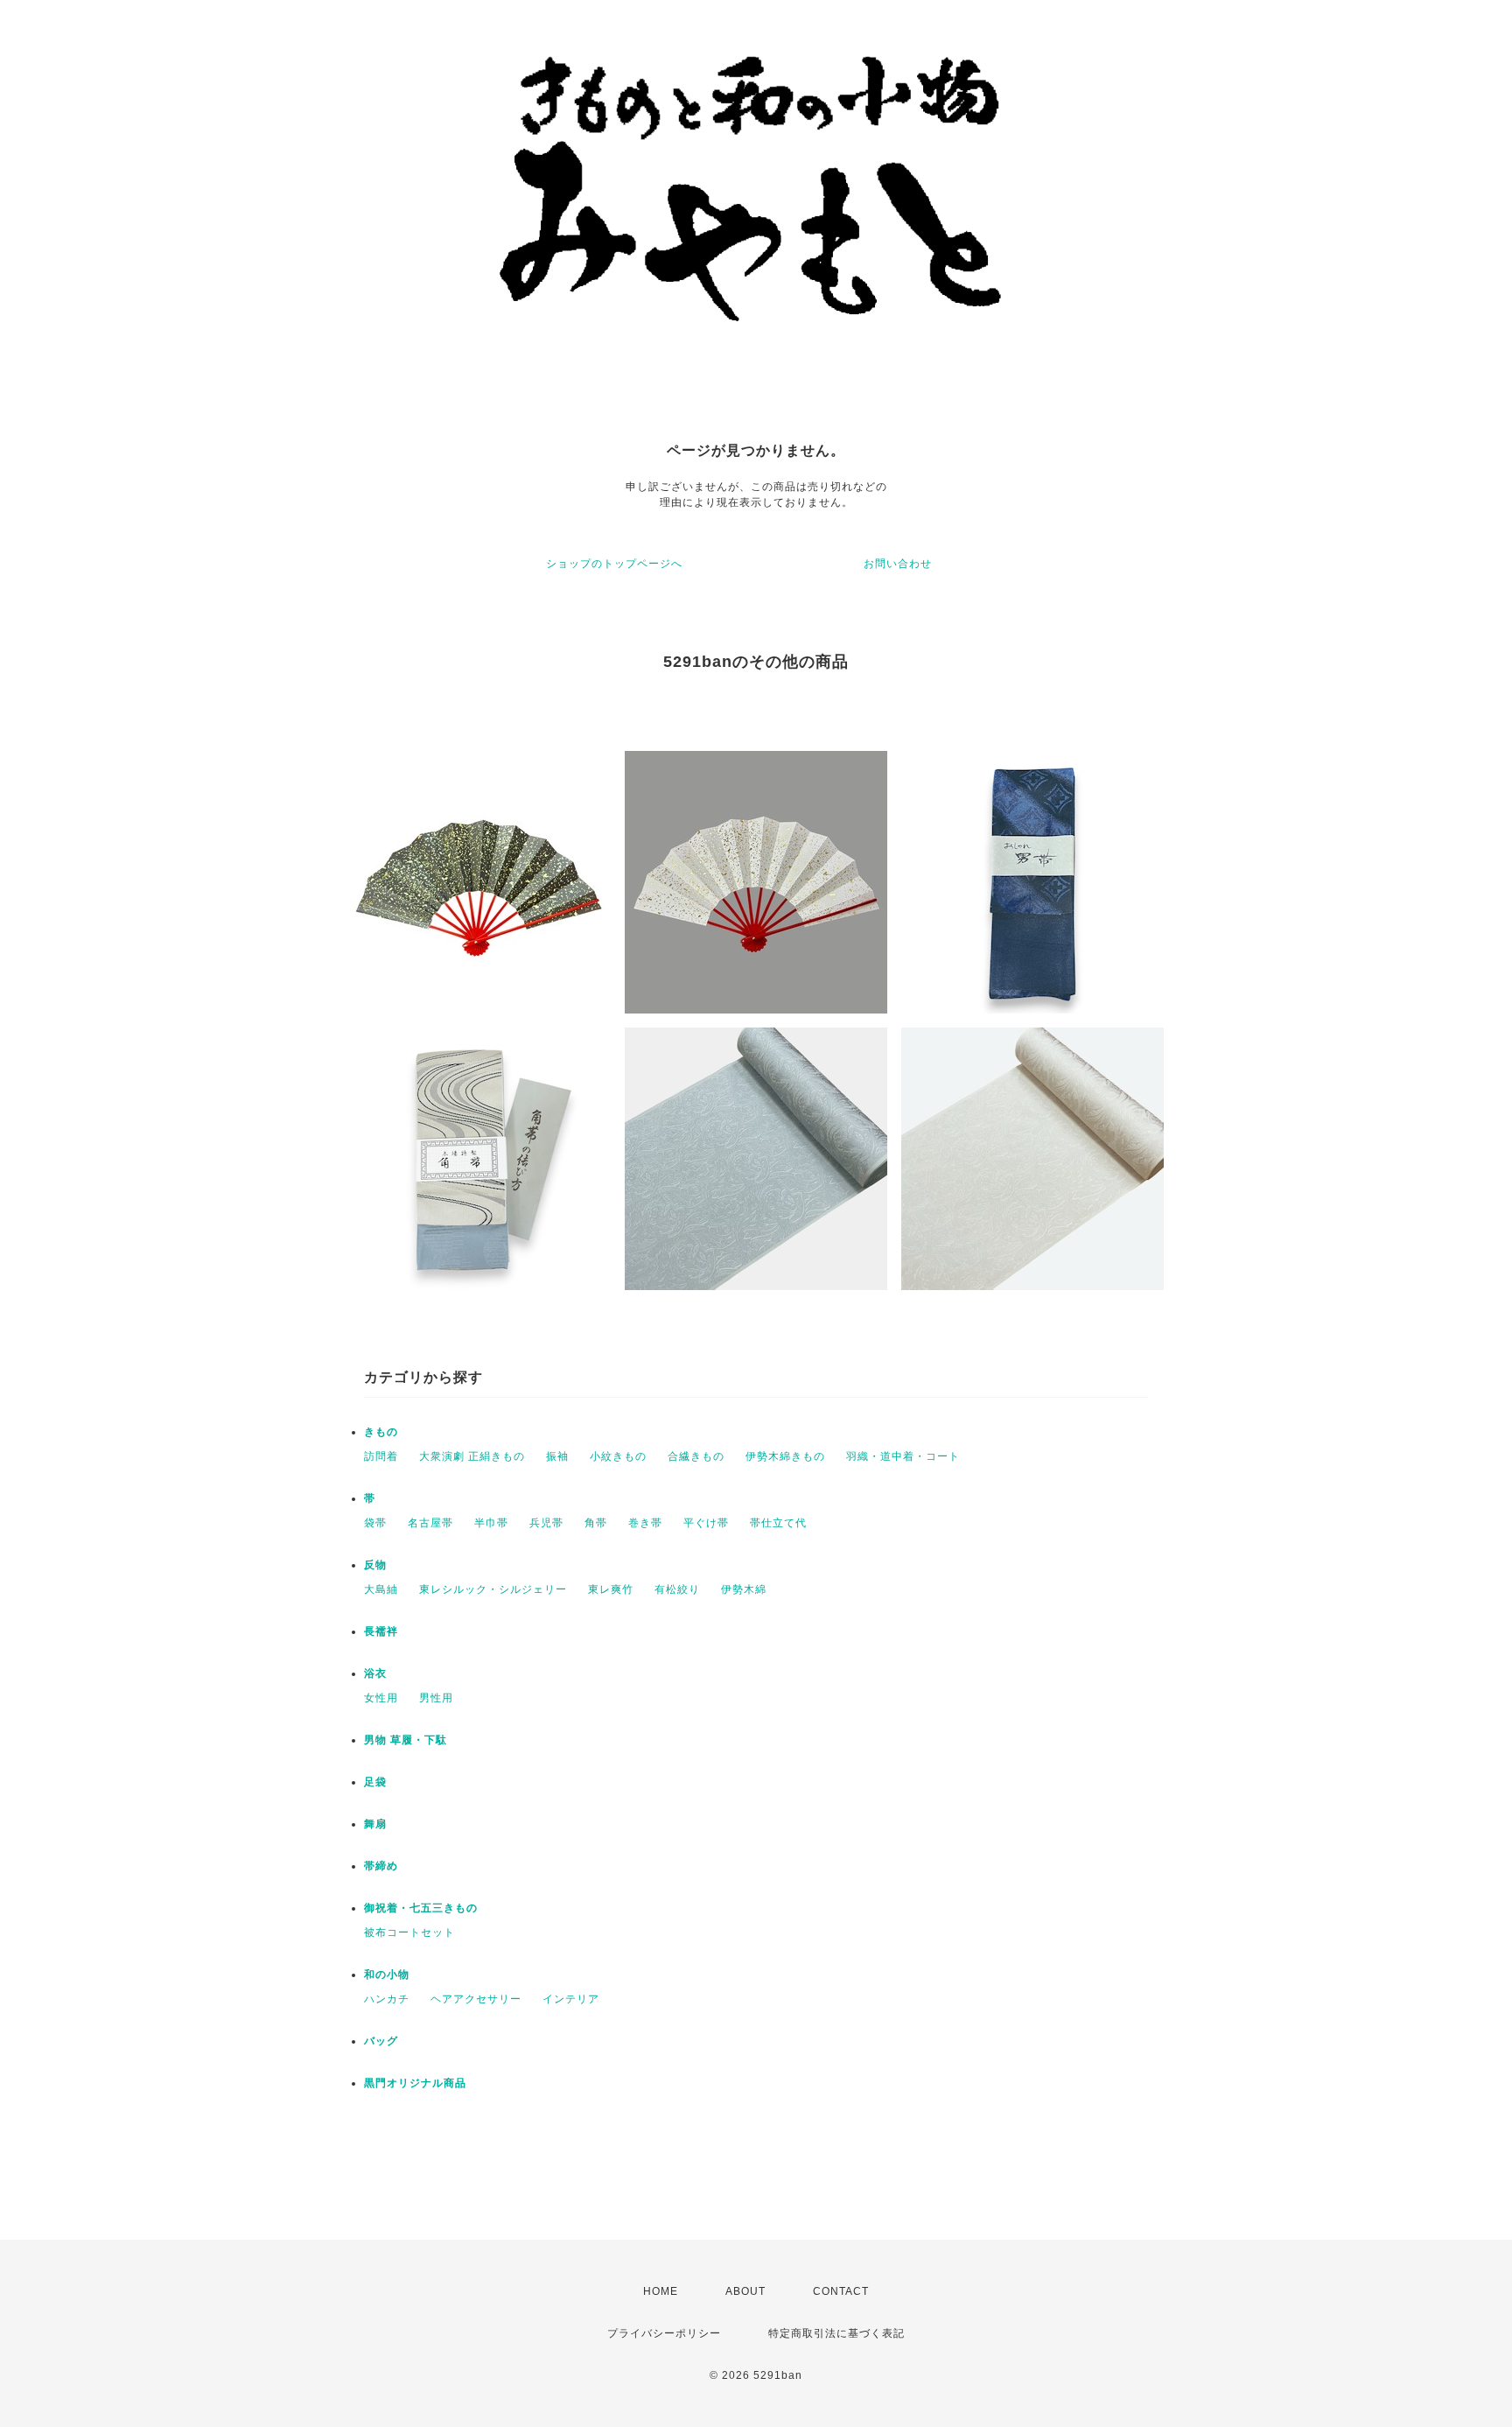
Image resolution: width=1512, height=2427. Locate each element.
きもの (381, 1432)
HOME (661, 2291)
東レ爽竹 (611, 1589)
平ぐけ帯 (706, 1523)
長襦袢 (381, 1631)
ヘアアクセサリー (476, 1999)
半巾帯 (491, 1523)
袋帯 (375, 1523)
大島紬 (381, 1589)
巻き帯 (645, 1523)
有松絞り (677, 1589)
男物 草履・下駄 (406, 1740)
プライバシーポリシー (664, 2333)
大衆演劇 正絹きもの (472, 1456)
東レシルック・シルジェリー (493, 1589)
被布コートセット (409, 1932)
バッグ (381, 2041)
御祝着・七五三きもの (421, 1908)
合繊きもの (696, 1456)
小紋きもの (618, 1456)
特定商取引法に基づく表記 (836, 2333)
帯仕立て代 (778, 1523)
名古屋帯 (430, 1523)
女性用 (381, 1698)
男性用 (436, 1698)
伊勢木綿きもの (785, 1456)
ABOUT (745, 2291)
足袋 (375, 1782)
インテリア (571, 1999)
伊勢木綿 (744, 1589)
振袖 (557, 1456)
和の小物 (387, 1975)
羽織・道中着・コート (903, 1456)
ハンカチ (387, 1999)
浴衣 (375, 1673)
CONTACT (841, 2291)
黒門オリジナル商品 (415, 2083)
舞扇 (375, 1824)
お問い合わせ (898, 564)
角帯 (596, 1523)
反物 (375, 1565)
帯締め (381, 1866)
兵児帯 (546, 1523)
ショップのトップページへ (614, 564)
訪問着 (381, 1456)
